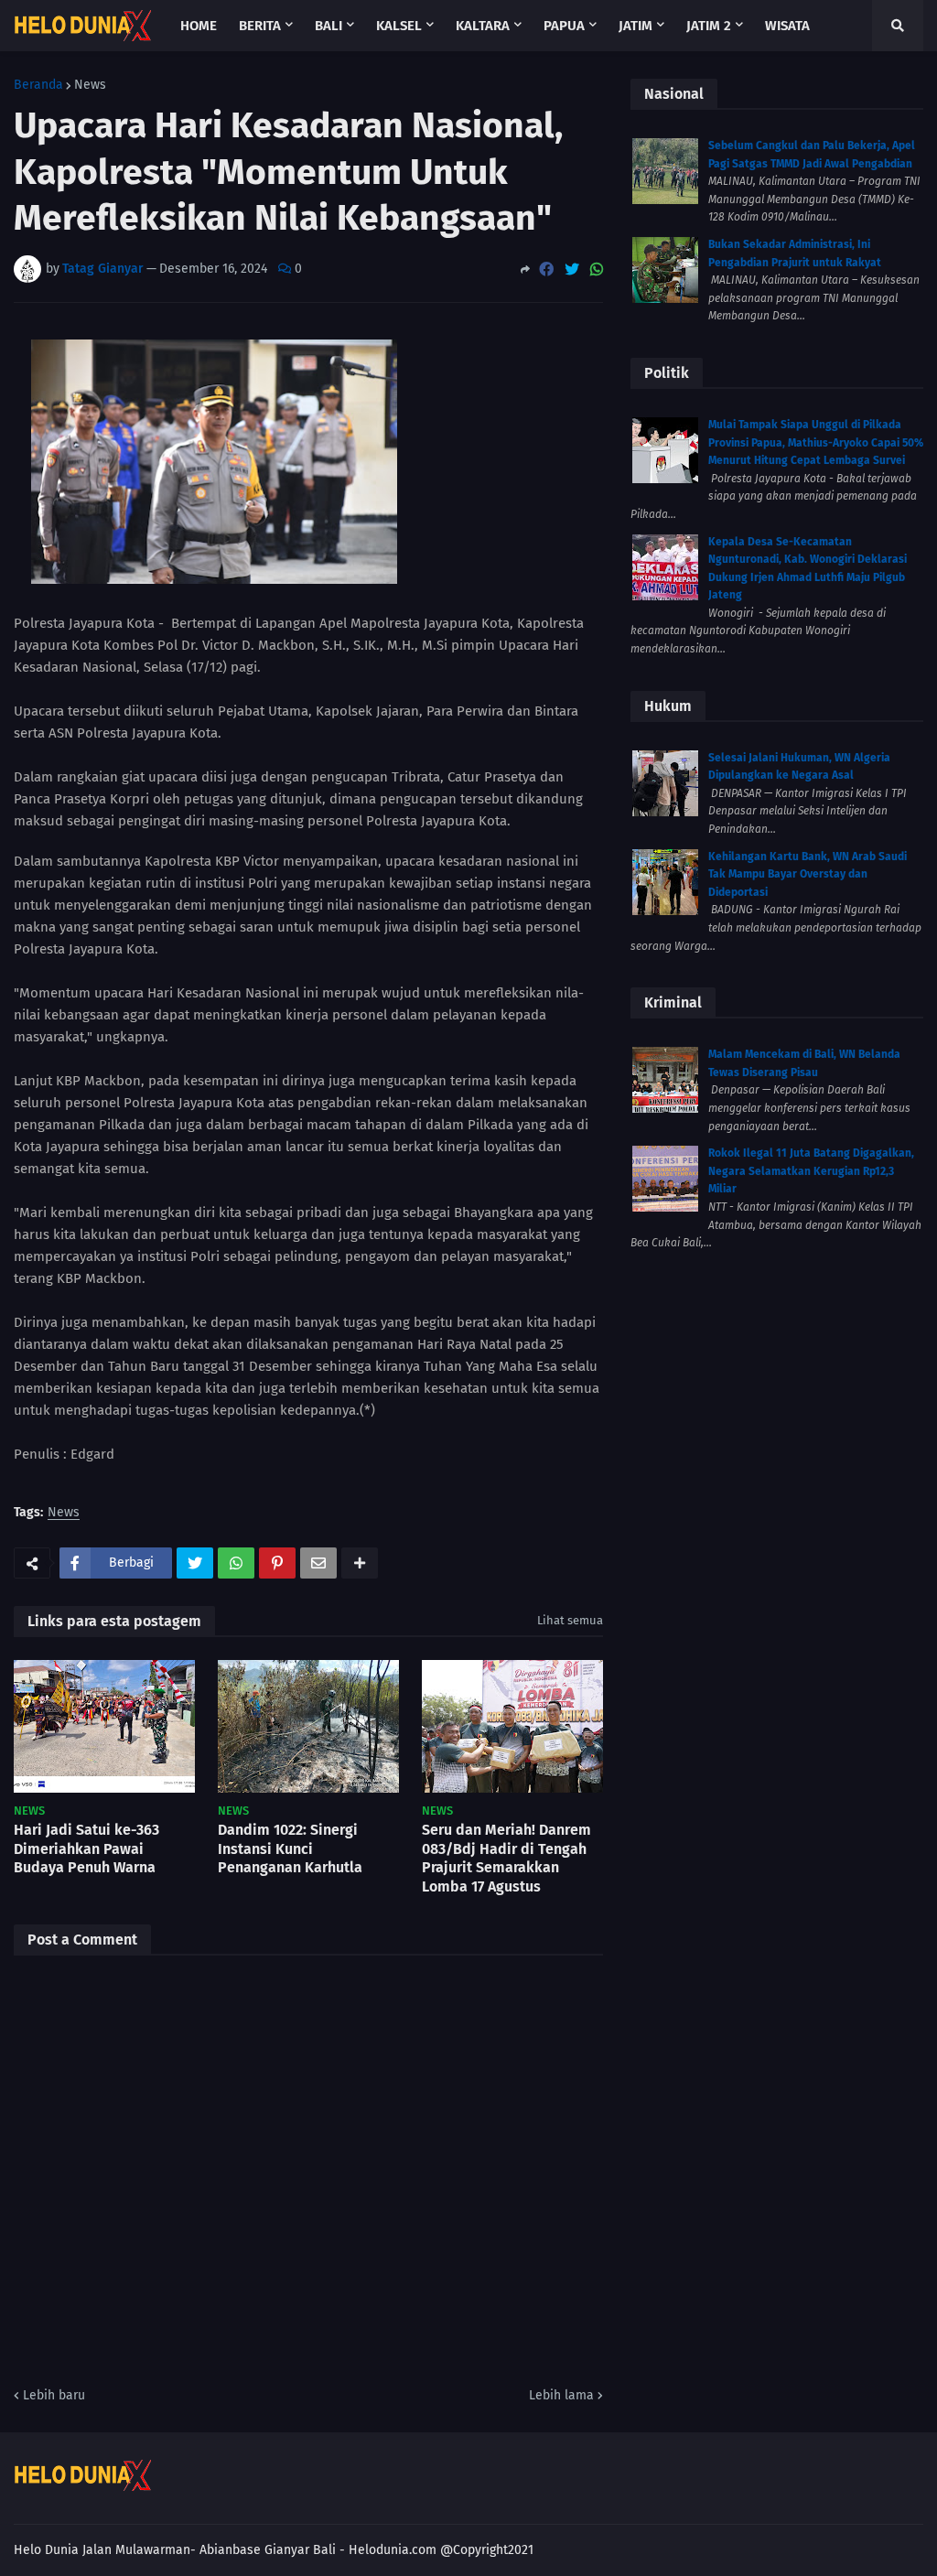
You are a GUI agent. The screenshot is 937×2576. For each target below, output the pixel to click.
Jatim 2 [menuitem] (709, 26)
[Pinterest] (277, 1563)
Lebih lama (561, 2395)
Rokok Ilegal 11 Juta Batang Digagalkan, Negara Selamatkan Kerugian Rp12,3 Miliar (811, 1171)
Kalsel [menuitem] (399, 26)
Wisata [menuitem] (787, 26)
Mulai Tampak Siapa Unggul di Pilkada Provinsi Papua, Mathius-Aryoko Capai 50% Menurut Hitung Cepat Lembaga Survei (816, 442)
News (90, 85)
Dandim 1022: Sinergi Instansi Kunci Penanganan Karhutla (290, 1849)
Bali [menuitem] (328, 26)
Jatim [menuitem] (635, 26)
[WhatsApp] (597, 269)
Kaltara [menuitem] (483, 26)
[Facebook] (546, 269)
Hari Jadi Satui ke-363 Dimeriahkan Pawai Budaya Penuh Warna (86, 1849)
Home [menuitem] (199, 26)
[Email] (318, 1563)
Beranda (38, 85)
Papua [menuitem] (564, 26)
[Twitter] (572, 269)
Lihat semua (570, 1620)
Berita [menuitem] (260, 26)
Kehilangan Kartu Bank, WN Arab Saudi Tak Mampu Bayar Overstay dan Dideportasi (808, 874)
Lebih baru (54, 2395)
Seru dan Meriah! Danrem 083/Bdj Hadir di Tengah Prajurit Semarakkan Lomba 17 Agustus (506, 1858)
